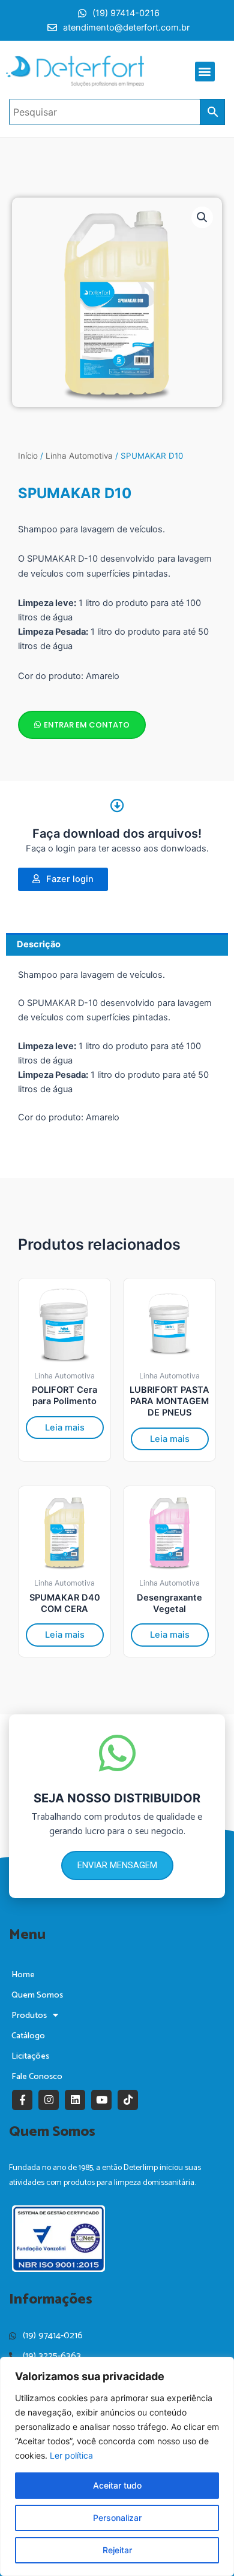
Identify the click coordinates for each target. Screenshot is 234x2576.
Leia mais (65, 1428)
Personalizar (117, 2518)
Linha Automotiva (79, 456)
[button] (205, 72)
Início (28, 456)
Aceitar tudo (117, 2485)
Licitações (30, 2056)
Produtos (29, 2016)
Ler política (71, 2455)
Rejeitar (117, 2550)
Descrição (39, 944)
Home (23, 1975)
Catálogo (28, 2036)
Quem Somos (37, 1995)
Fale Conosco (37, 2077)
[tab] (117, 944)
